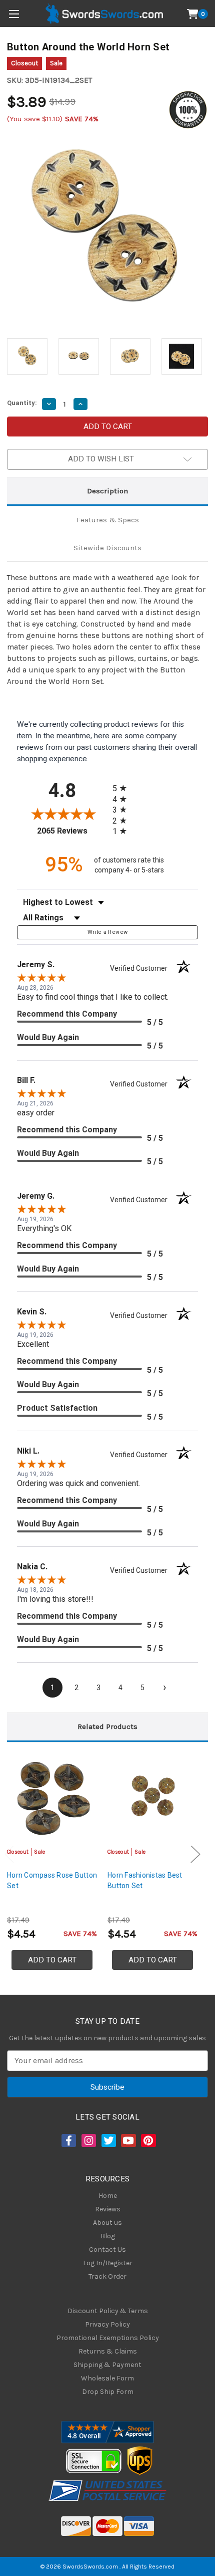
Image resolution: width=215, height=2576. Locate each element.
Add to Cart (52, 1960)
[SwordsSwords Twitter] (108, 2141)
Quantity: (22, 403)
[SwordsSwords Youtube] (127, 2141)
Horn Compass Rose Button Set (52, 1880)
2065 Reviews (72, 831)
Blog (108, 2236)
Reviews (108, 2209)
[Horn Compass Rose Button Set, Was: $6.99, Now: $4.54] (52, 1798)
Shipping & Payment (107, 2365)
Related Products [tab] (107, 1726)
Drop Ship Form (108, 2392)
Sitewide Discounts (107, 548)
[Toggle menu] (14, 14)
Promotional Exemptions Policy (108, 2338)
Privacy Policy (107, 2324)
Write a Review (108, 932)
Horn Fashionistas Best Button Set (145, 1880)
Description (107, 491)
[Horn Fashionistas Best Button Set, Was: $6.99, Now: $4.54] (152, 1798)
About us (107, 2223)
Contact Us (107, 2250)
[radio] (122, 788)
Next (195, 1854)
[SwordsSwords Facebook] (68, 2141)
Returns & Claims (108, 2351)
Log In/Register (108, 2263)
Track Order (107, 2276)
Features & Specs (108, 520)
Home (108, 2196)
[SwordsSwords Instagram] (88, 2141)
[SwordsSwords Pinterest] (147, 2141)
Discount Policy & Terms (108, 2311)
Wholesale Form (107, 2378)
